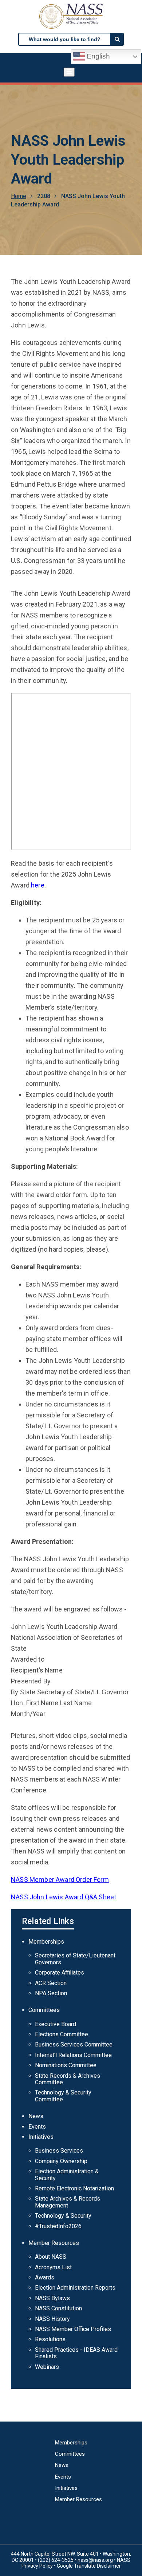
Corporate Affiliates (60, 1973)
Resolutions (50, 2339)
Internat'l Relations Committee (73, 2055)
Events (37, 2127)
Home (19, 196)
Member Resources (54, 2243)
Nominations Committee (66, 2065)
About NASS (51, 2257)
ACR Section (51, 1983)
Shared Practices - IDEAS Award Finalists (76, 2353)
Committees (44, 2010)
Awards (45, 2277)
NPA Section (51, 1993)
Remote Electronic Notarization (74, 2188)
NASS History (52, 2319)
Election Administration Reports (75, 2288)
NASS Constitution (58, 2308)
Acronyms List (53, 2267)
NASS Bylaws (52, 2298)
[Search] (117, 39)
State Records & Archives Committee (68, 2079)
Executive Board (56, 2024)
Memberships (46, 1942)
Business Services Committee (74, 2044)
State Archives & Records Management (68, 2202)
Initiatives (41, 2137)
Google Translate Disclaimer (89, 2566)
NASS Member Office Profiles (73, 2329)
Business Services (59, 2151)
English (97, 56)
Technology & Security (63, 2216)
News (36, 2116)
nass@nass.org (95, 2560)
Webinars (47, 2367)
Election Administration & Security (67, 2175)
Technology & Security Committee (63, 2096)
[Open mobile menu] (69, 72)
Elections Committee (62, 2034)
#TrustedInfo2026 (58, 2226)
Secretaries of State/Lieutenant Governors (75, 1959)
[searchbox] (64, 39)
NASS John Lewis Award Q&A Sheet (64, 1897)
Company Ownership (61, 2161)
